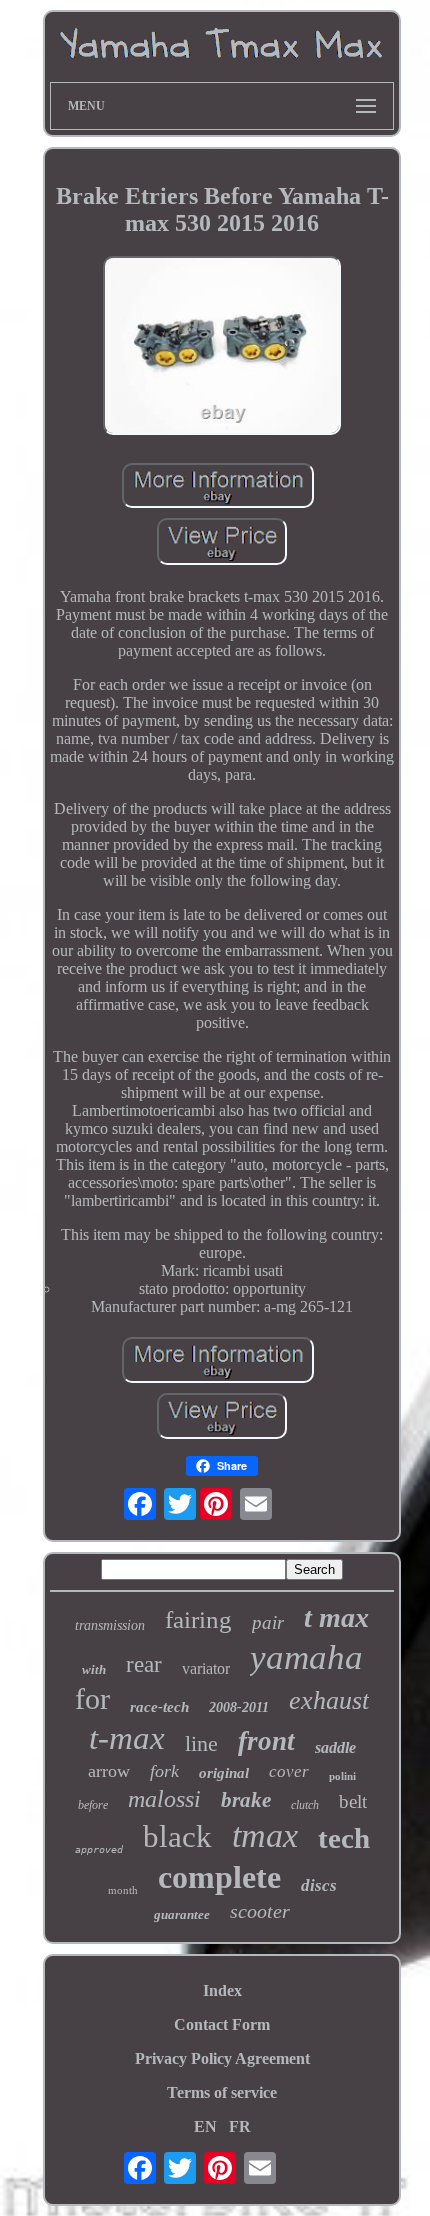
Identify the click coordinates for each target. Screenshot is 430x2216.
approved (99, 1849)
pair (268, 1622)
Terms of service (222, 2092)
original (224, 1773)
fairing (198, 1619)
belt (353, 1801)
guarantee (182, 1914)
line (201, 1743)
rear (144, 1664)
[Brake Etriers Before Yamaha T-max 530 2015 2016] (222, 347)
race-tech (159, 1707)
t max (336, 1617)
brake (246, 1800)
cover (289, 1771)
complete (219, 1877)
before (93, 1805)
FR (240, 2126)
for (92, 1698)
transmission (110, 1625)
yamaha (306, 1657)
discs (319, 1885)
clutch (305, 1805)
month (123, 1890)
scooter (260, 1911)
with (94, 1669)
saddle (335, 1747)
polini (342, 1776)
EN (205, 2126)
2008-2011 (239, 1707)
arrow (109, 1771)
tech (344, 1838)
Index (222, 1990)
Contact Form (222, 2024)
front (266, 1741)
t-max (127, 1738)
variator (206, 1668)
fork (164, 1771)
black (177, 1836)
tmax (265, 1835)
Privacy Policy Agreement (222, 2058)
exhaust (329, 1700)
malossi (164, 1799)
